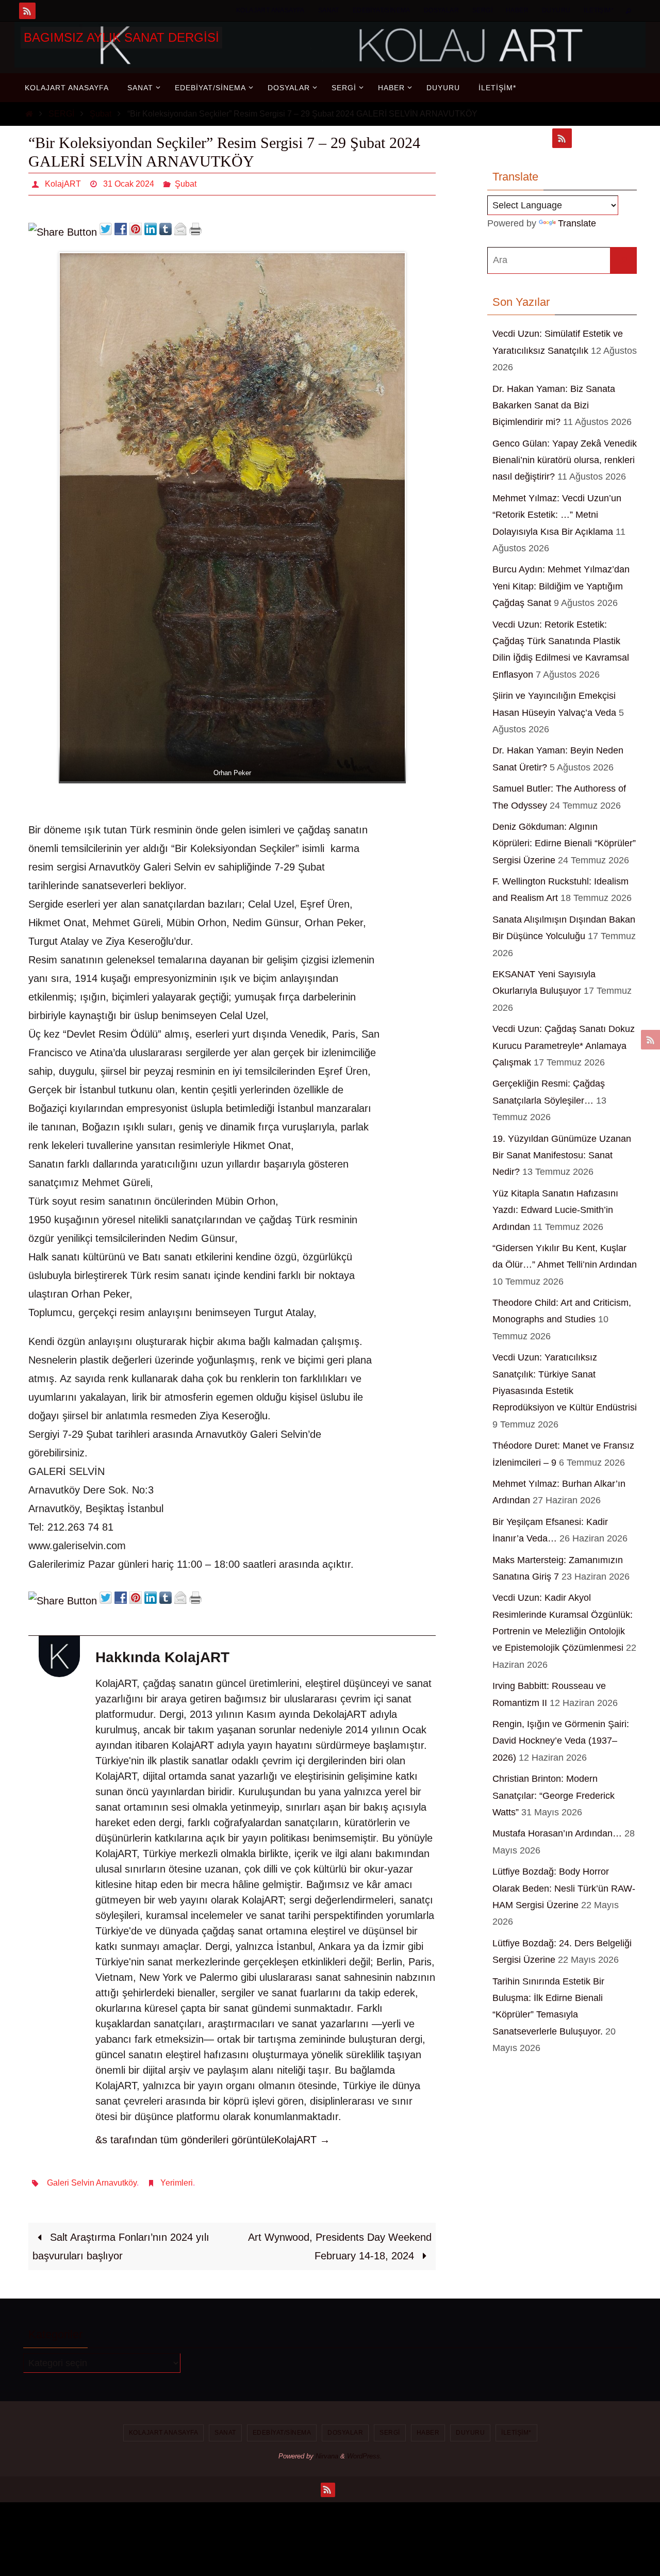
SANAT (329, 10)
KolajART (63, 184)
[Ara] (623, 260)
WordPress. (365, 2456)
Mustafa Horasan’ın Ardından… (557, 1833)
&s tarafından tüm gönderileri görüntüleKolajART (213, 2140)
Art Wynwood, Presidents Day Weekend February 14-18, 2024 (340, 2246)
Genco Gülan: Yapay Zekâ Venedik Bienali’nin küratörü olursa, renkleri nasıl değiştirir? (565, 460)
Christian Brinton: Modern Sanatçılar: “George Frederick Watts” (554, 1795)
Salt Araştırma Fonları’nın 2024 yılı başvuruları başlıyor (121, 2246)
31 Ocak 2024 (129, 184)
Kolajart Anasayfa (270, 10)
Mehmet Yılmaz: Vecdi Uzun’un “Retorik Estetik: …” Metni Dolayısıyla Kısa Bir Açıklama (557, 515)
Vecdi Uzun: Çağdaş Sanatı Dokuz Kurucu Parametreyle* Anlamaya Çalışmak (564, 1046)
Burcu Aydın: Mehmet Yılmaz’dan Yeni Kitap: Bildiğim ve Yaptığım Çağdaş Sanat (561, 586)
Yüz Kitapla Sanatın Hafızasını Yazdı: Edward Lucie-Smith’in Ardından (555, 1210)
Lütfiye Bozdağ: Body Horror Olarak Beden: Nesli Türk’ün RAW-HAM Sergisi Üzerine (564, 1888)
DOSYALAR (441, 10)
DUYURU (556, 10)
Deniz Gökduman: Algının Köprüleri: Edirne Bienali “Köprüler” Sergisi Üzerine (564, 843)
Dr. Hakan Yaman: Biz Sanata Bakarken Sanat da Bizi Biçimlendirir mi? (554, 406)
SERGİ (482, 10)
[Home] (29, 114)
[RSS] (27, 11)
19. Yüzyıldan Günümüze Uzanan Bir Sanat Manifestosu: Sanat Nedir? (562, 1155)
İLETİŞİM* (599, 10)
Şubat (101, 114)
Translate (577, 223)
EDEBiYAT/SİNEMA (382, 10)
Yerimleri (177, 2183)
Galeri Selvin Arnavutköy (92, 2183)
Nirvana (327, 2456)
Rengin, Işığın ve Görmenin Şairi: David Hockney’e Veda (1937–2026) (561, 1741)
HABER (517, 10)
